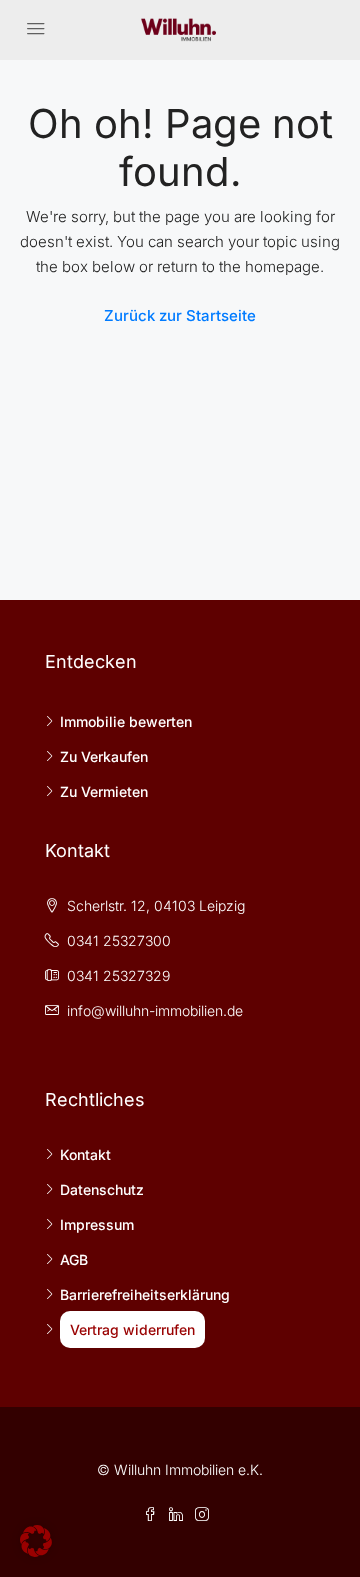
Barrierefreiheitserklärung (145, 1294)
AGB (74, 1259)
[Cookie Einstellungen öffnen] (36, 1539)
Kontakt (85, 1154)
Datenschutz (102, 1189)
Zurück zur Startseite (180, 315)
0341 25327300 (119, 940)
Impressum (97, 1224)
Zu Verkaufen (104, 756)
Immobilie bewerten (126, 721)
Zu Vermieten (104, 791)
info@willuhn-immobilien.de (155, 1010)
